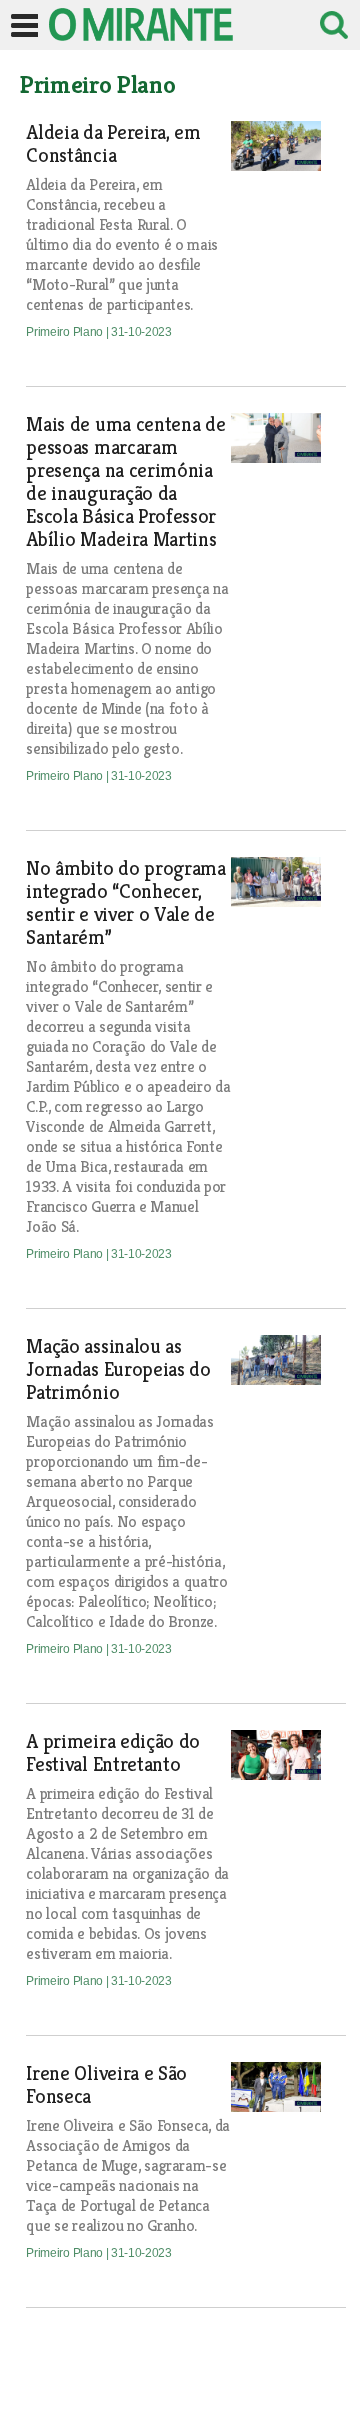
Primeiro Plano (65, 332)
